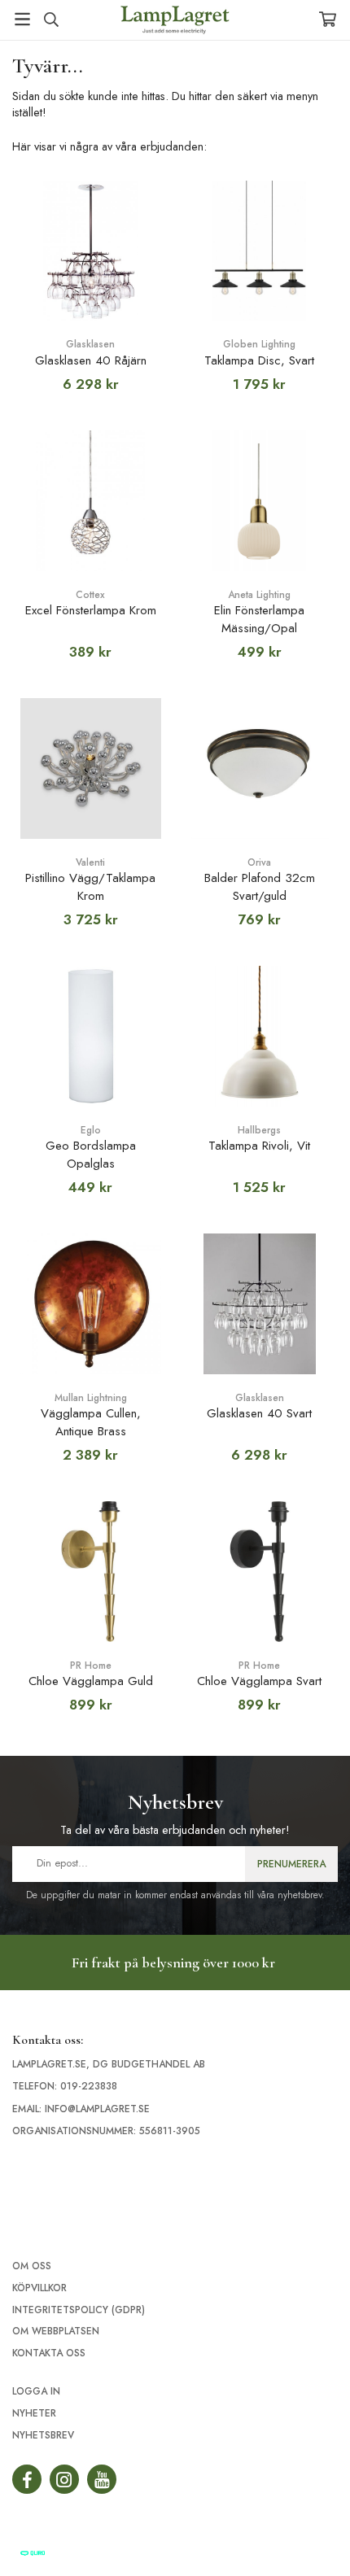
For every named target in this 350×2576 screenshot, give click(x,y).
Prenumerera (291, 1864)
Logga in (36, 2391)
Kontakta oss (49, 2353)
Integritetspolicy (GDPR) (79, 2310)
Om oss (32, 2266)
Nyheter (34, 2413)
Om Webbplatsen (56, 2331)
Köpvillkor (39, 2288)
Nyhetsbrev (43, 2435)
